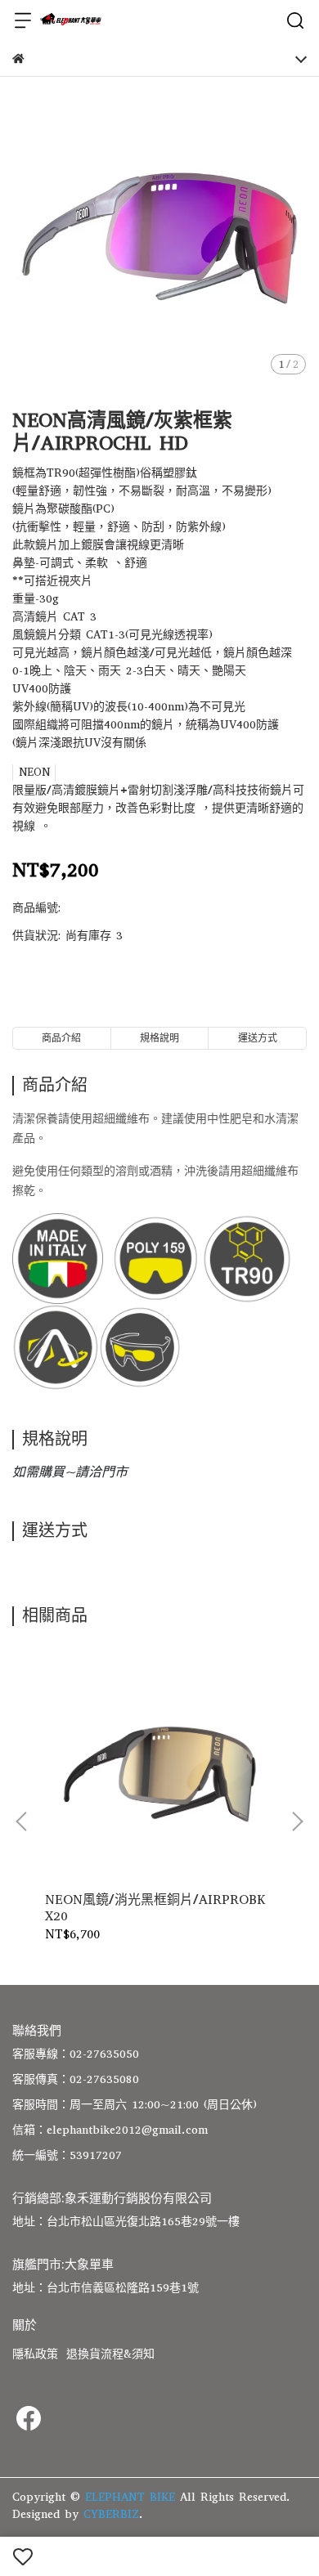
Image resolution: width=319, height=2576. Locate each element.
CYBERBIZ (111, 2514)
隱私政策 (35, 2354)
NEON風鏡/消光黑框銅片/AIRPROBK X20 (155, 1908)
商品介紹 (61, 1038)
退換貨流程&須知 (110, 2354)
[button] (297, 1821)
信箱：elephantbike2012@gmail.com (110, 2130)
